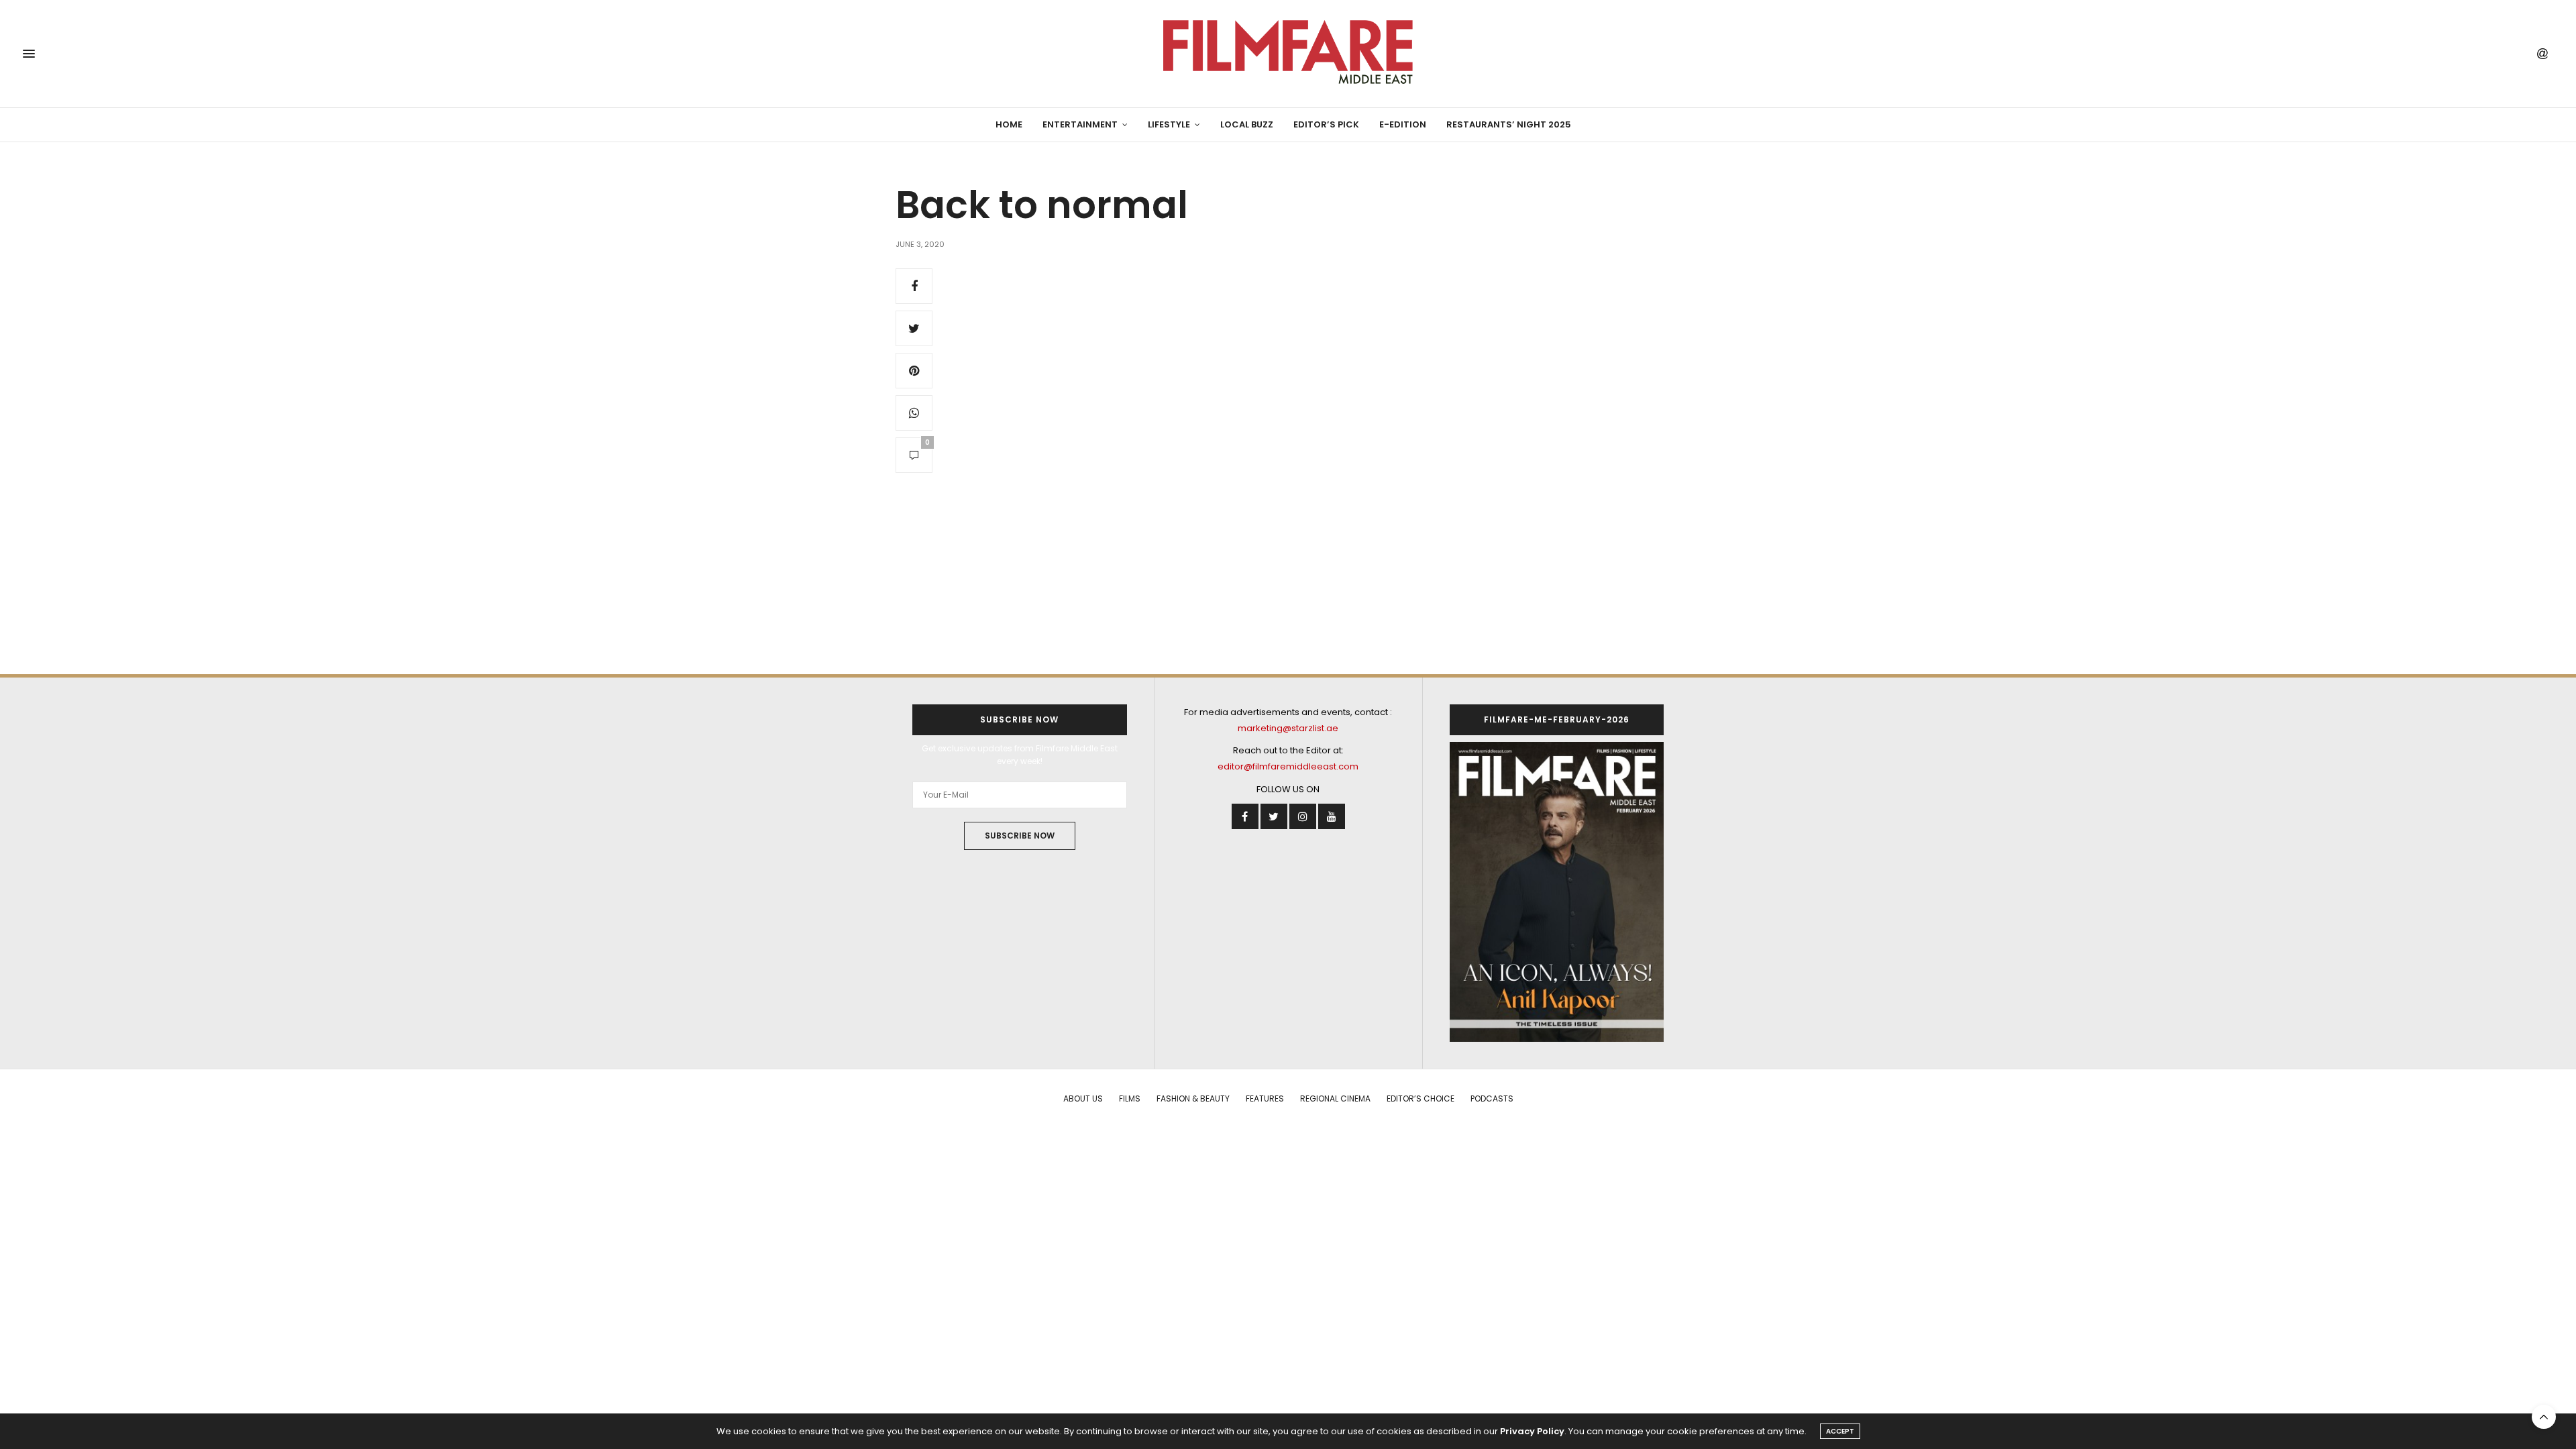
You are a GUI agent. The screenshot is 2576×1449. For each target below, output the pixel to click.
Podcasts (1492, 1098)
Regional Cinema (1335, 1098)
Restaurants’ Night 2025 (1509, 124)
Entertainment (1080, 124)
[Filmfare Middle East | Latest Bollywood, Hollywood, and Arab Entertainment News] (1288, 54)
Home (1009, 124)
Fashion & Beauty (1193, 1098)
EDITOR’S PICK (1326, 124)
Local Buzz (1247, 124)
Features (1265, 1098)
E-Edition (1403, 124)
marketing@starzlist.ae (1288, 728)
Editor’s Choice (1420, 1098)
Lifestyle (1169, 124)
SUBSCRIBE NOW (1020, 836)
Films (1130, 1098)
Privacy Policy (1532, 1431)
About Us (1083, 1098)
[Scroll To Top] (2544, 1417)
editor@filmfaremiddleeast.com (1288, 766)
